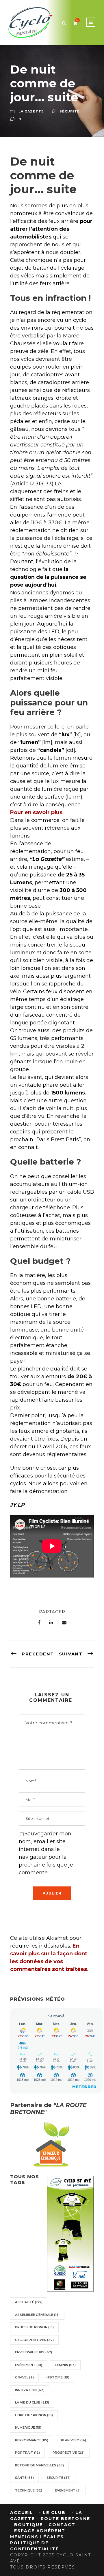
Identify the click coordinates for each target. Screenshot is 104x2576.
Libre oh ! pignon (34, 2415)
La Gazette (31, 112)
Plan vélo (74, 2440)
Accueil (22, 2513)
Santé (24, 2478)
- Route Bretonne (63, 2519)
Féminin (65, 2365)
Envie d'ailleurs (34, 2352)
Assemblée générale (37, 2315)
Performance (32, 2440)
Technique (29, 2490)
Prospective (69, 2453)
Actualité (29, 2302)
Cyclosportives (34, 2340)
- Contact (60, 2525)
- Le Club (52, 2513)
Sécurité (70, 112)
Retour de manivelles (39, 2465)
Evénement (29, 2365)
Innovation (30, 2390)
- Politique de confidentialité (42, 2543)
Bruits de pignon (34, 2327)
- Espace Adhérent (38, 2531)
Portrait (27, 2453)
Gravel (24, 2377)
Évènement (68, 2490)
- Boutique (26, 2525)
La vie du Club (32, 2402)
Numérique (28, 2427)
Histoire (58, 2377)
